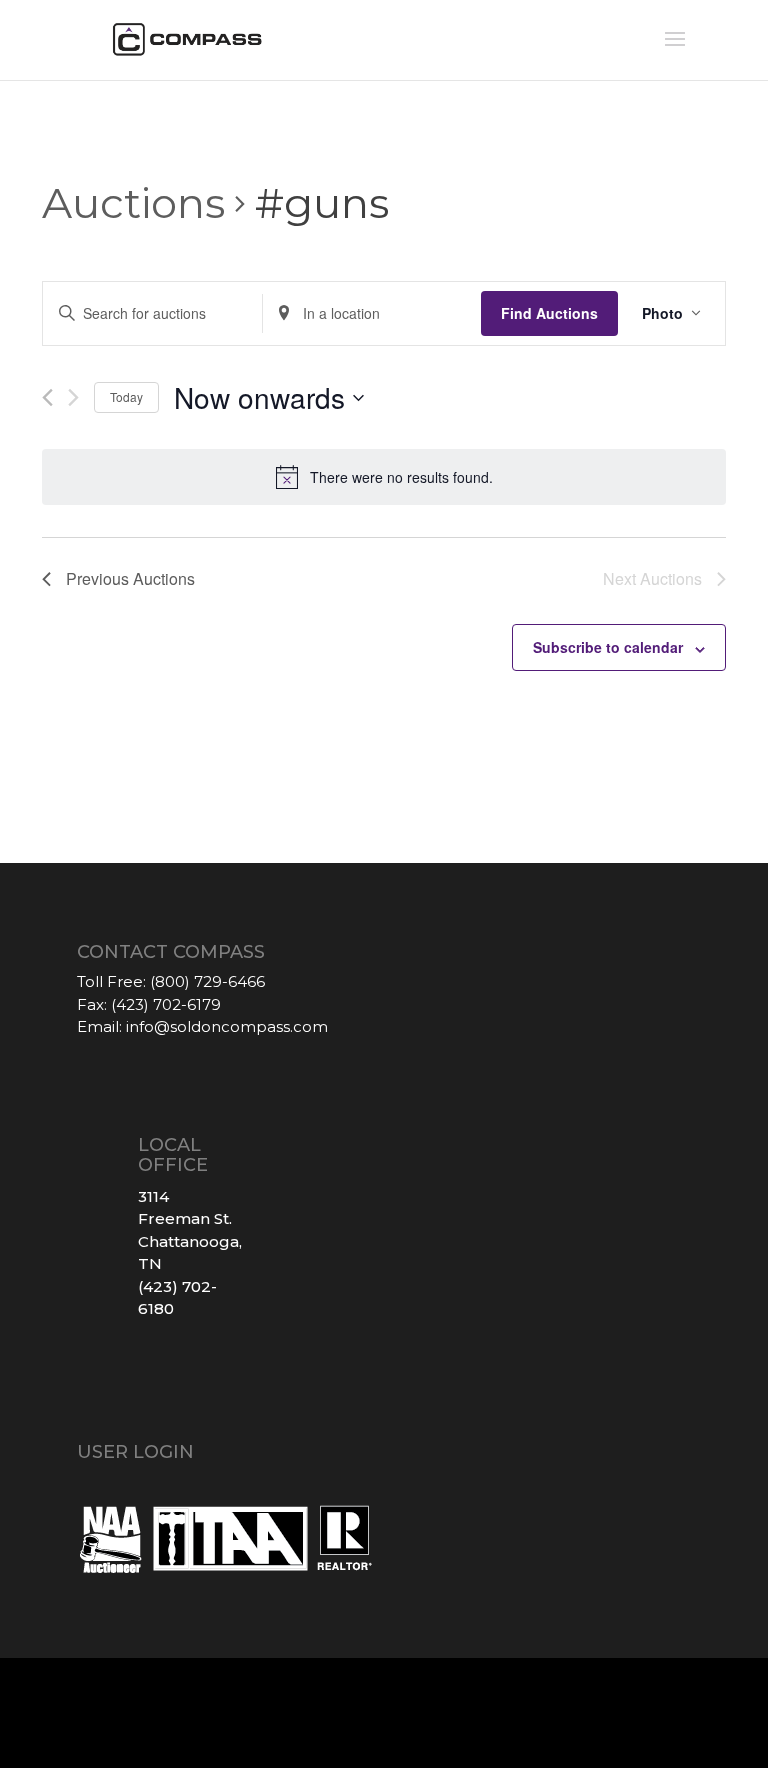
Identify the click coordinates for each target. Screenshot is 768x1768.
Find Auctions (549, 313)
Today (126, 396)
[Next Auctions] (73, 397)
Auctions (133, 203)
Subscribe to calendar (608, 647)
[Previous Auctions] (47, 397)
